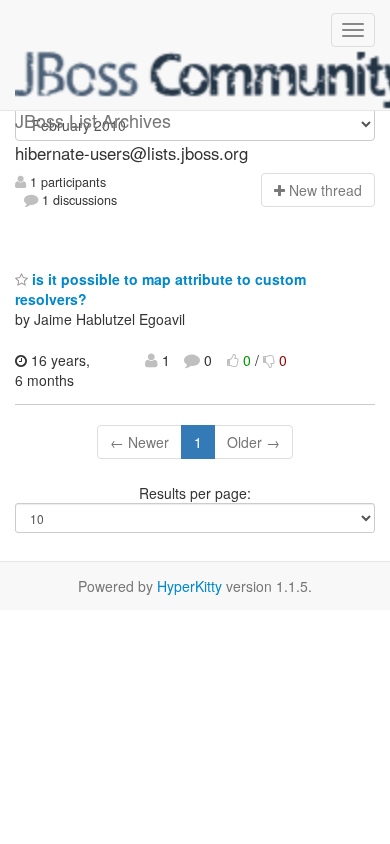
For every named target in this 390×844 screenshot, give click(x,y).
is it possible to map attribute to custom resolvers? (160, 289)
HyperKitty (189, 586)
